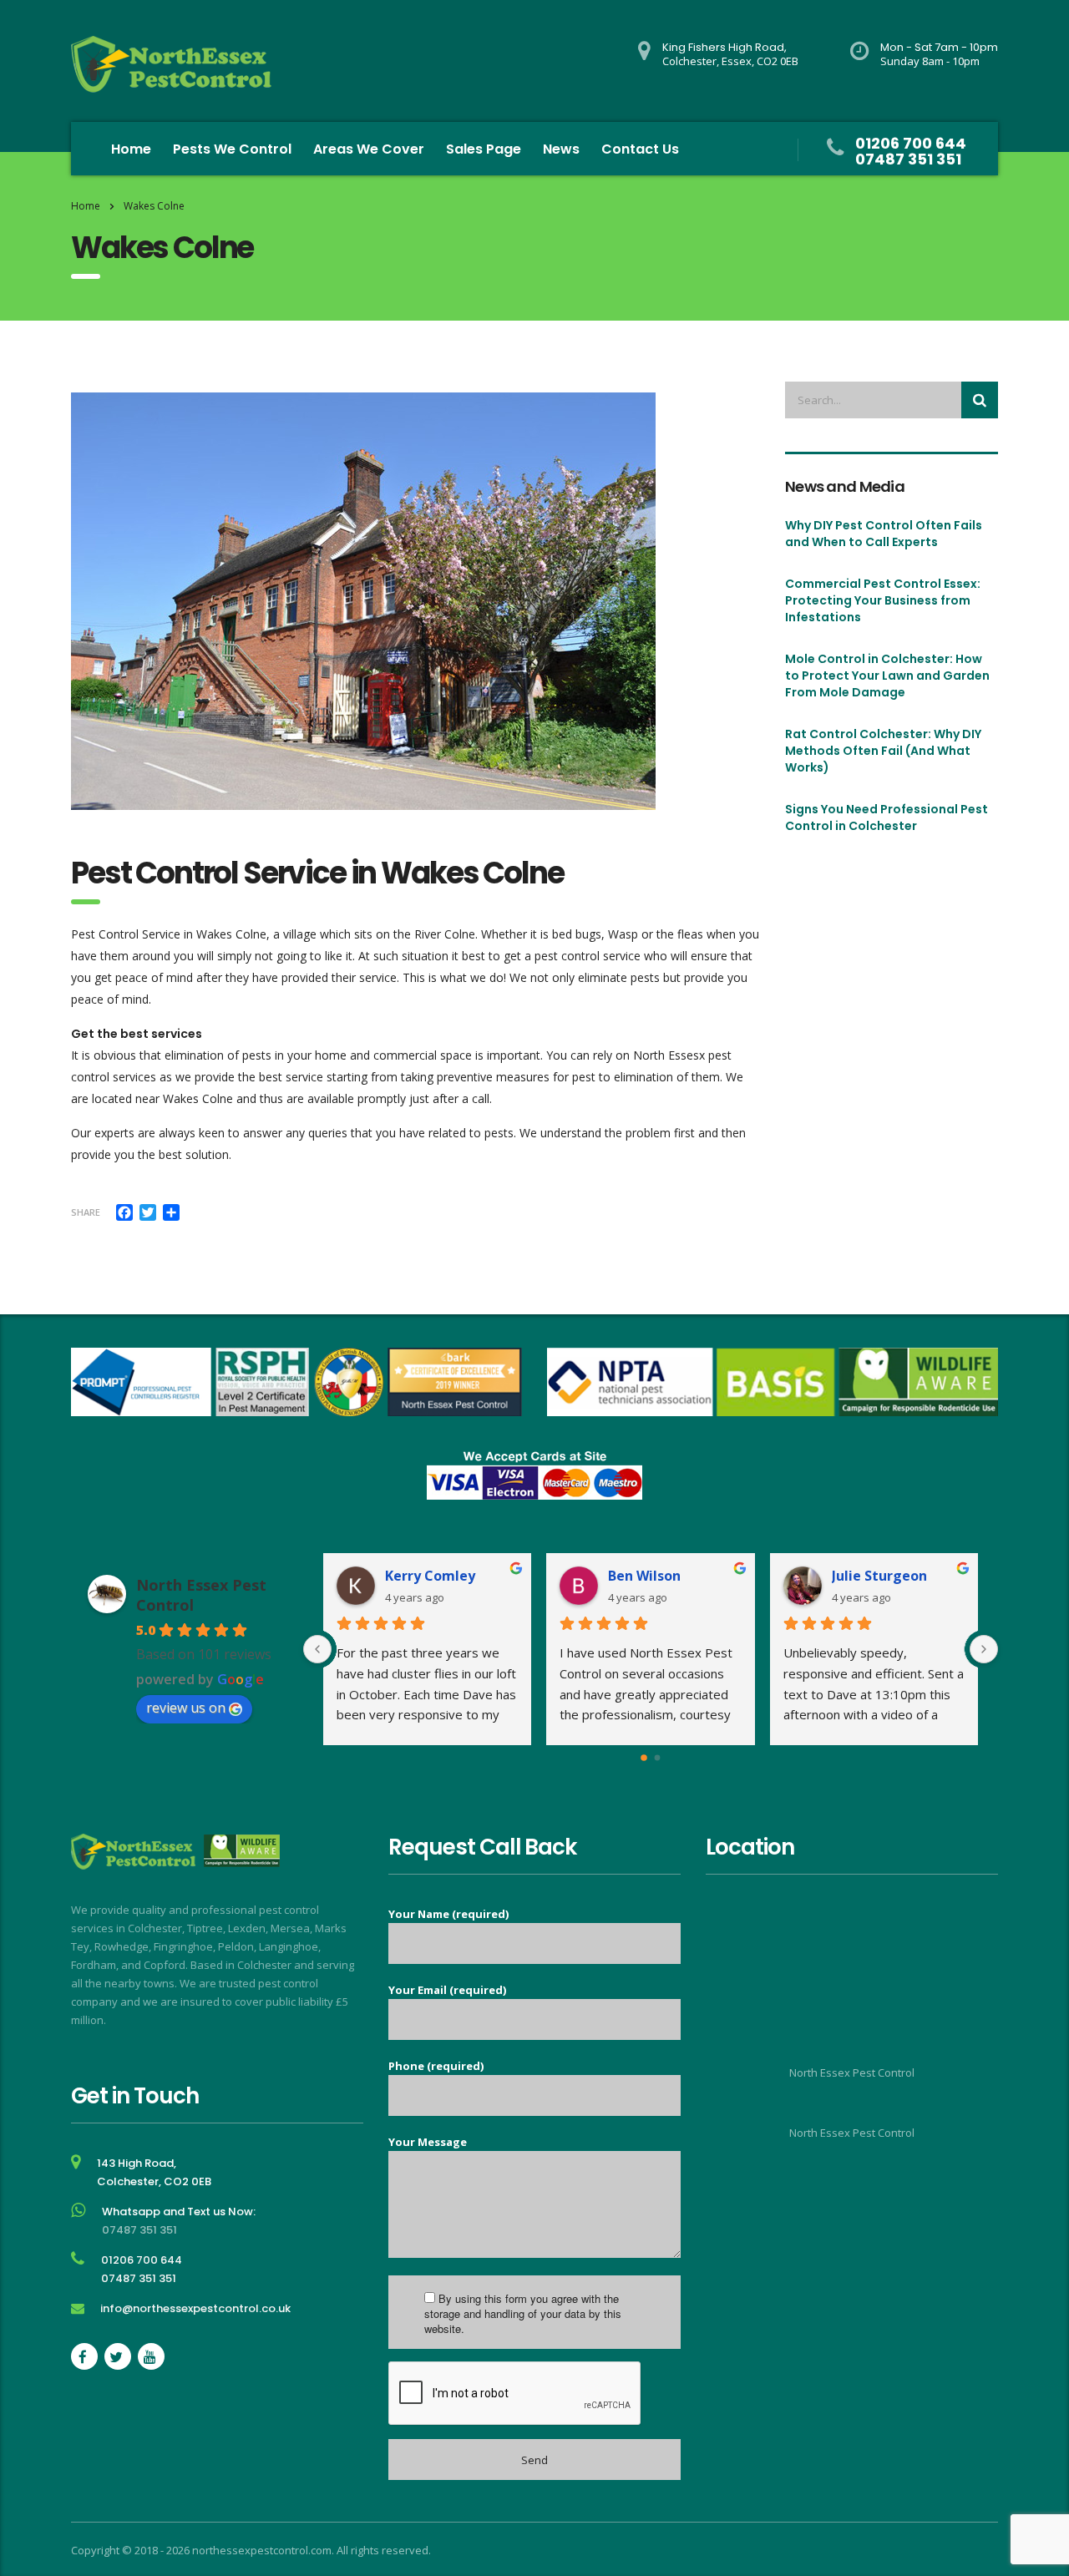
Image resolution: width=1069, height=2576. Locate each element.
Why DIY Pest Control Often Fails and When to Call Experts (884, 534)
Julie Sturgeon (879, 1576)
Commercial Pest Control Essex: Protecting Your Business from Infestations (883, 600)
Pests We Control (232, 149)
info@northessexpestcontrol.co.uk (195, 2308)
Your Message (428, 2142)
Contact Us (640, 149)
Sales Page (484, 149)
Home (131, 149)
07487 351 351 (908, 159)
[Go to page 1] (657, 1758)
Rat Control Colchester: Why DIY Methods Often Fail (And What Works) (883, 751)
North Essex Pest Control (852, 2072)
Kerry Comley (430, 1576)
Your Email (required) (447, 1990)
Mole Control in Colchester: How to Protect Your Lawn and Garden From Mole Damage (887, 676)
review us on (186, 1708)
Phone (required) (436, 2066)
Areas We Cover (369, 149)
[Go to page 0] (644, 1758)
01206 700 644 (911, 143)
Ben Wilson (644, 1576)
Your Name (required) (448, 1914)
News (561, 149)
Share (86, 1212)
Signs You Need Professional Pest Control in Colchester (887, 817)
